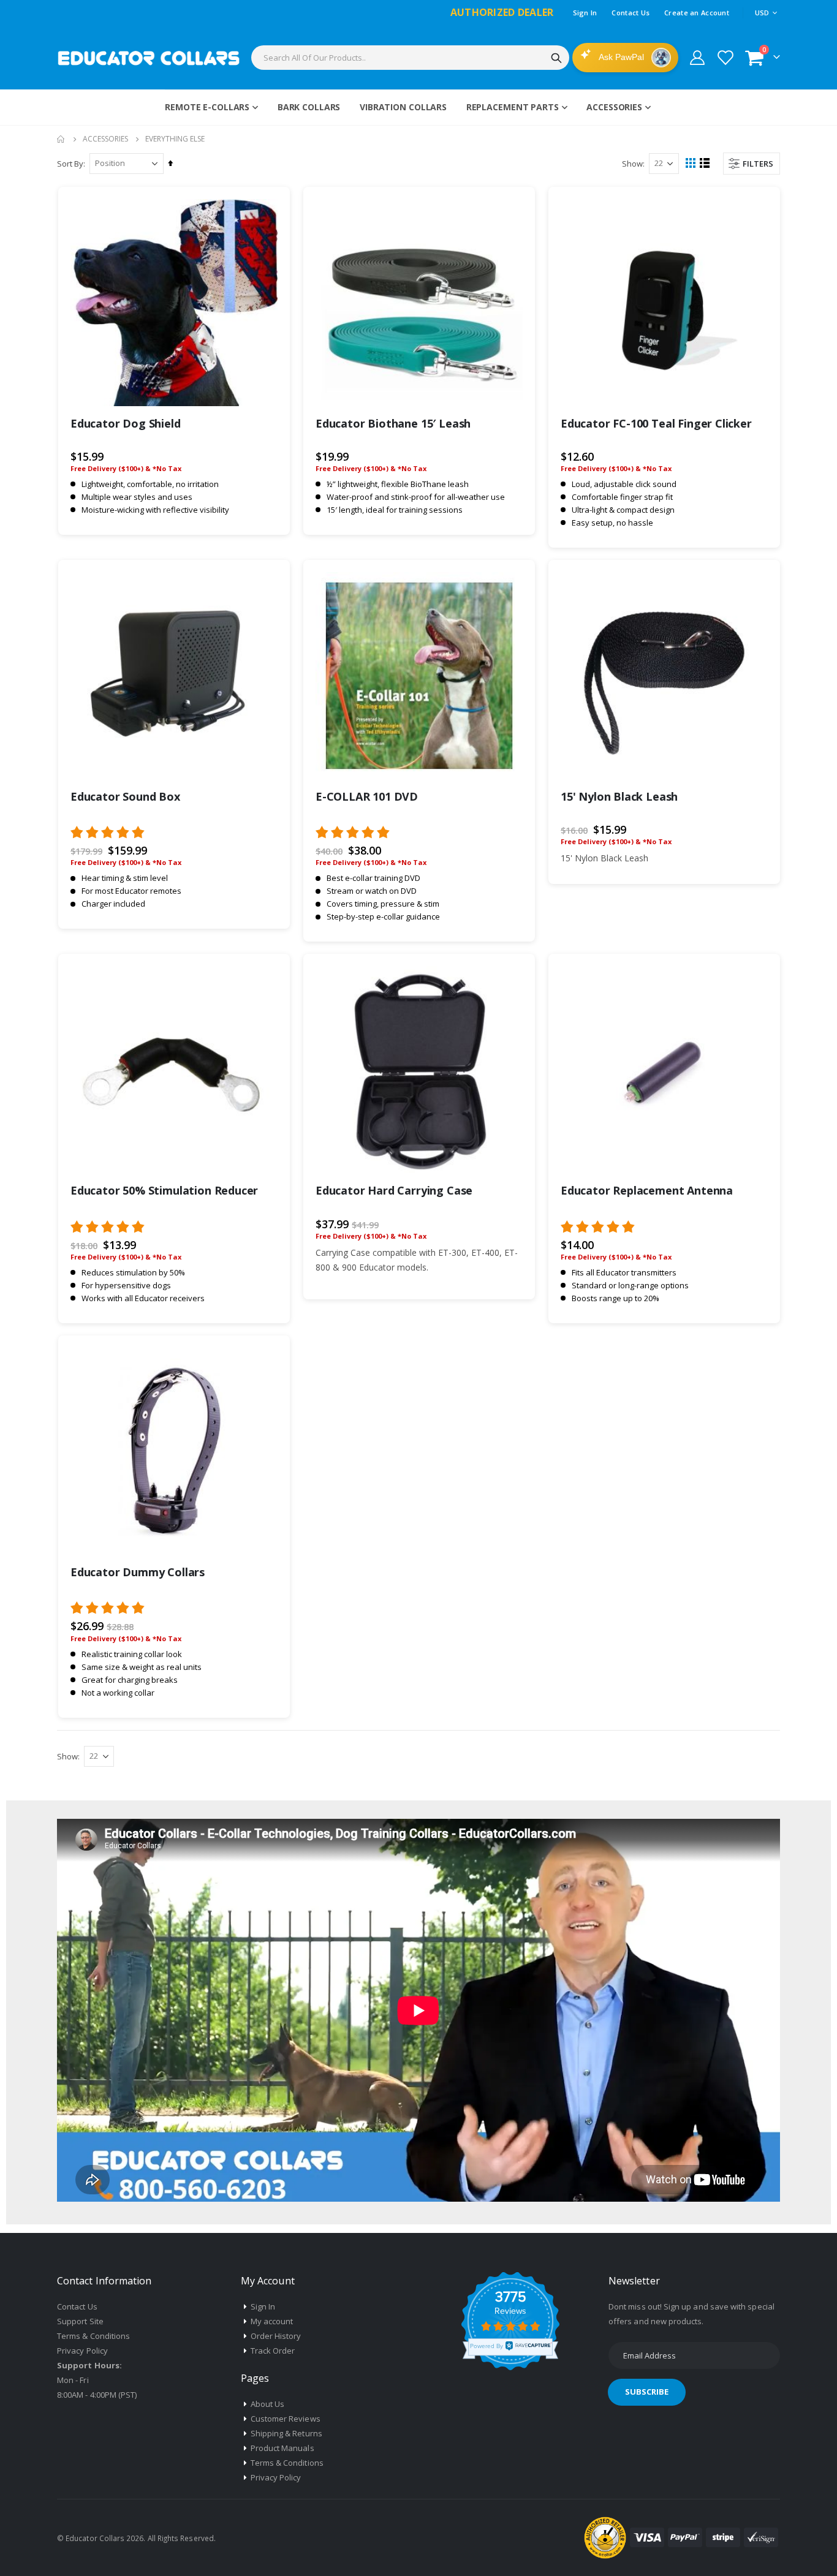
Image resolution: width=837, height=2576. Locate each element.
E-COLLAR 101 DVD (367, 796)
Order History (276, 2336)
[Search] (556, 58)
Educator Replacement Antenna (647, 1190)
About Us (268, 2404)
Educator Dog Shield (126, 423)
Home (61, 139)
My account (272, 2321)
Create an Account (697, 13)
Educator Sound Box (125, 796)
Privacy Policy (82, 2351)
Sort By (70, 164)
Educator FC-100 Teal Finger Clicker (656, 423)
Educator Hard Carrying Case (394, 1190)
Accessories (105, 139)
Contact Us (631, 13)
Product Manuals (282, 2448)
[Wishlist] (725, 58)
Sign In (585, 13)
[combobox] (410, 58)
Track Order (273, 2351)
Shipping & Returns (286, 2433)
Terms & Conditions (93, 2336)
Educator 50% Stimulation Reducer (164, 1190)
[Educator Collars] (149, 58)
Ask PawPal (622, 57)
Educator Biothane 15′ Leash (393, 423)
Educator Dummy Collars (138, 1572)
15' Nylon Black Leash (619, 796)
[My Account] (697, 58)
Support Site (80, 2321)
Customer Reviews (286, 2419)
